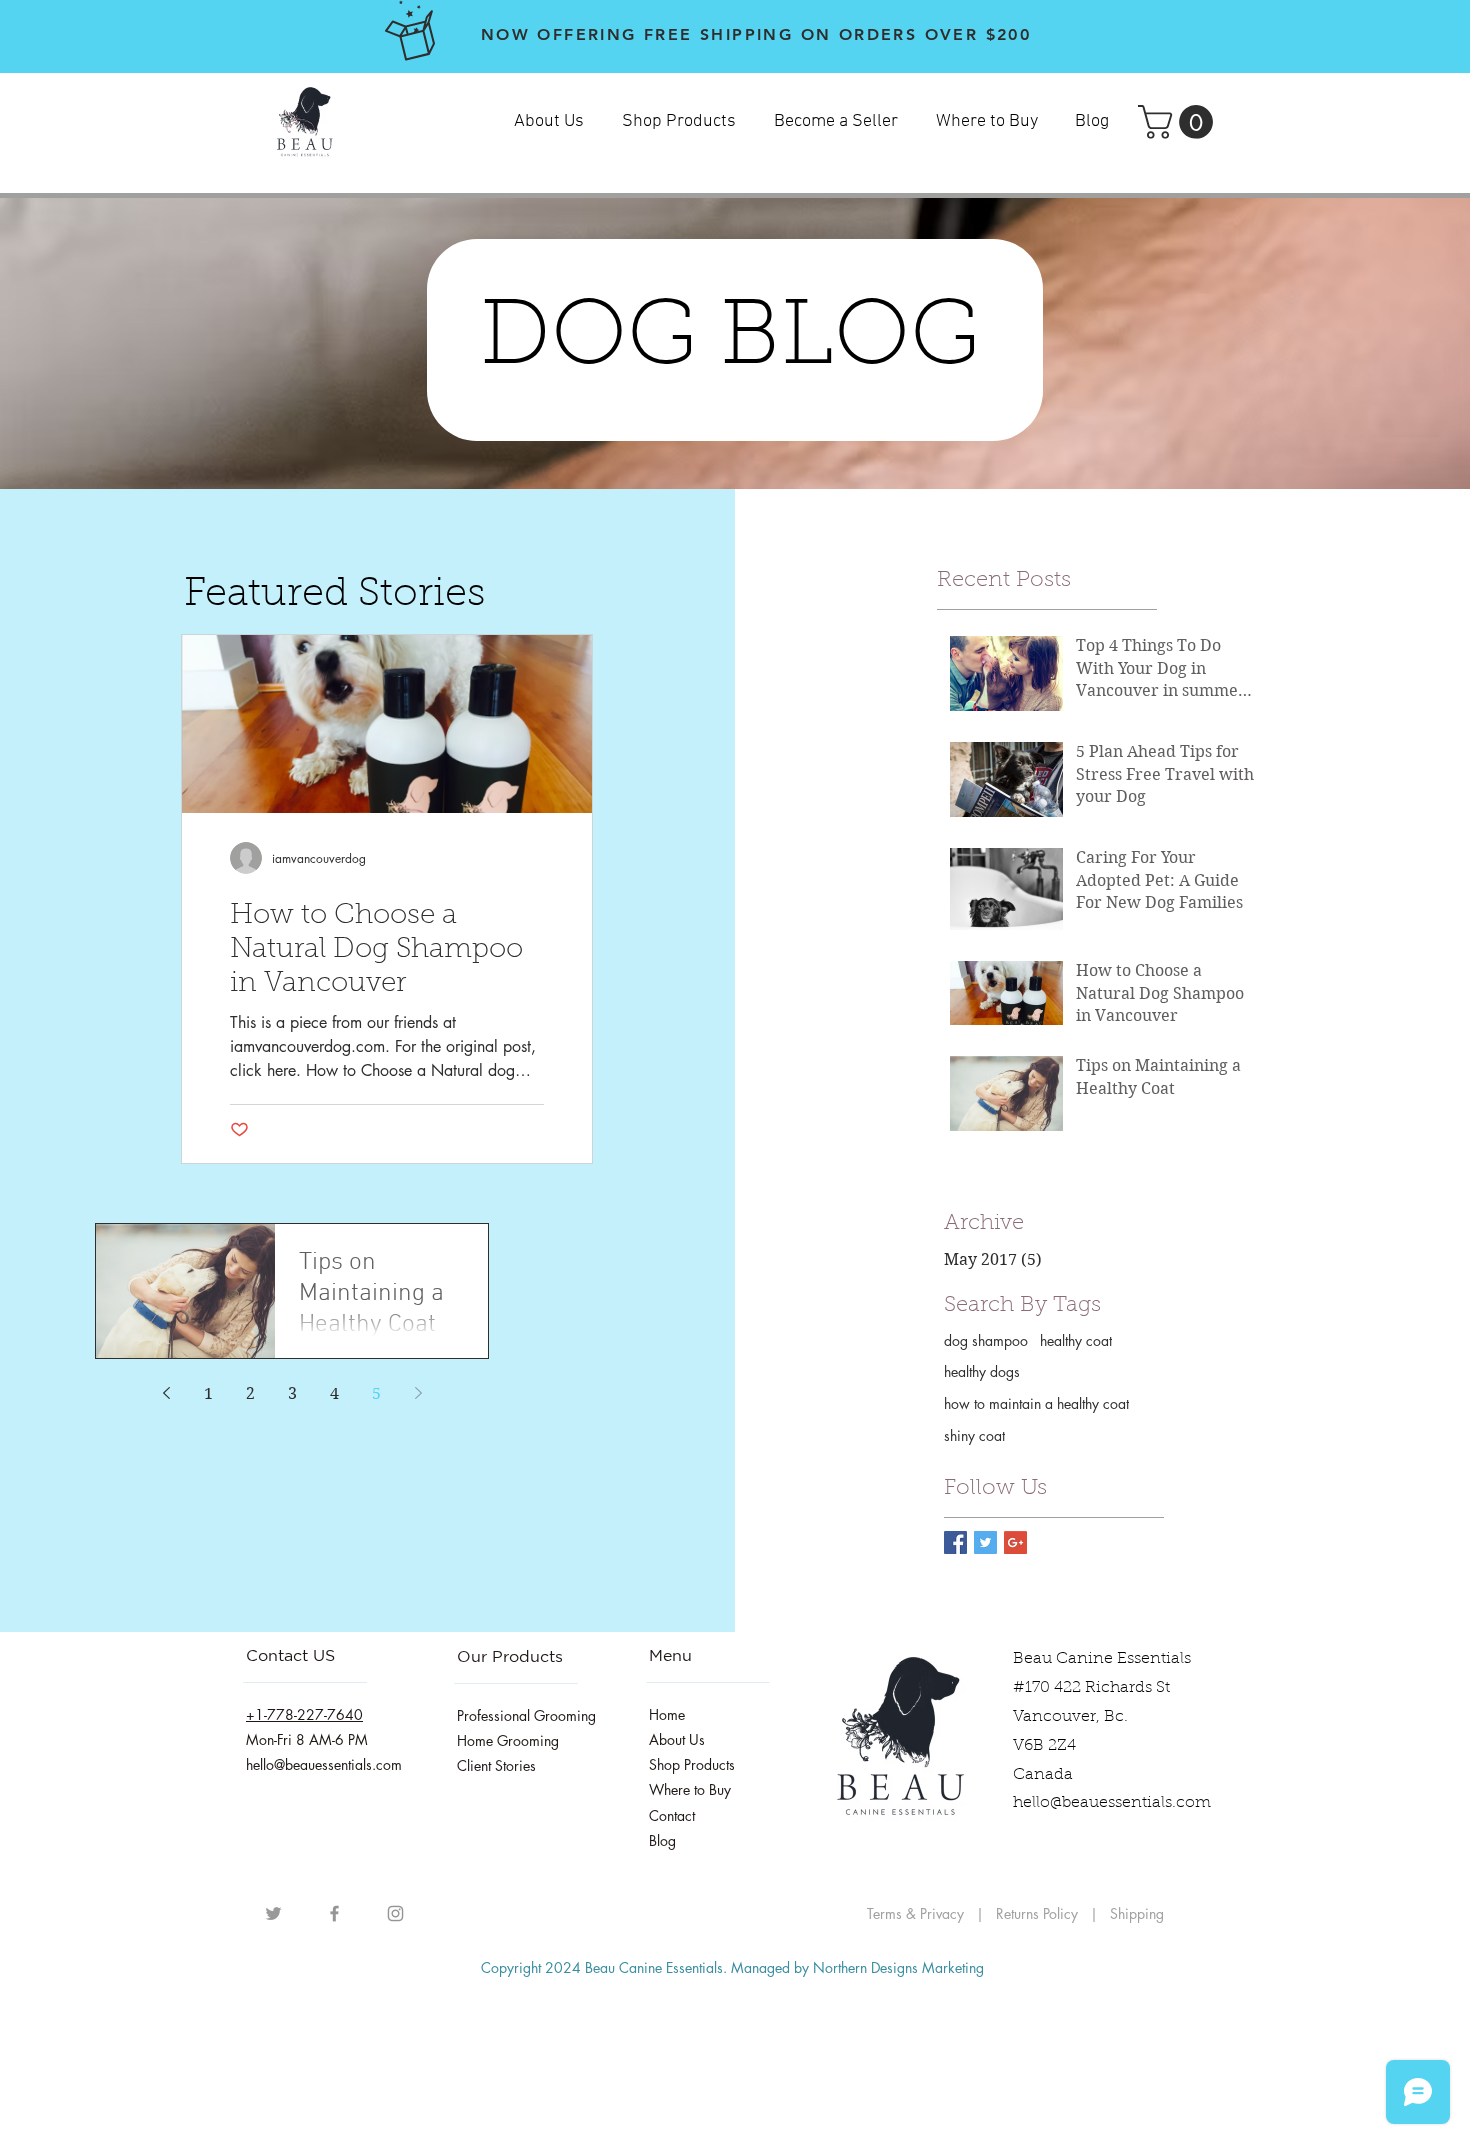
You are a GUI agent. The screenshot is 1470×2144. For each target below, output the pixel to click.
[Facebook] (334, 1913)
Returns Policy (1039, 1913)
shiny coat (974, 1435)
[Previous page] (166, 1393)
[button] (1179, 122)
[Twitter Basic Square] (985, 1542)
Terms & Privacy (915, 1913)
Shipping (1137, 1913)
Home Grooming (508, 1740)
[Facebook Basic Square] (955, 1542)
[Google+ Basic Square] (1015, 1542)
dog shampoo (986, 1340)
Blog (662, 1840)
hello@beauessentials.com (1112, 1803)
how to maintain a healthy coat (1036, 1403)
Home (667, 1714)
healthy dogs (982, 1371)
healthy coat (1076, 1340)
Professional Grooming (526, 1715)
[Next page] (418, 1393)
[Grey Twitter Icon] (273, 1913)
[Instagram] (395, 1913)
